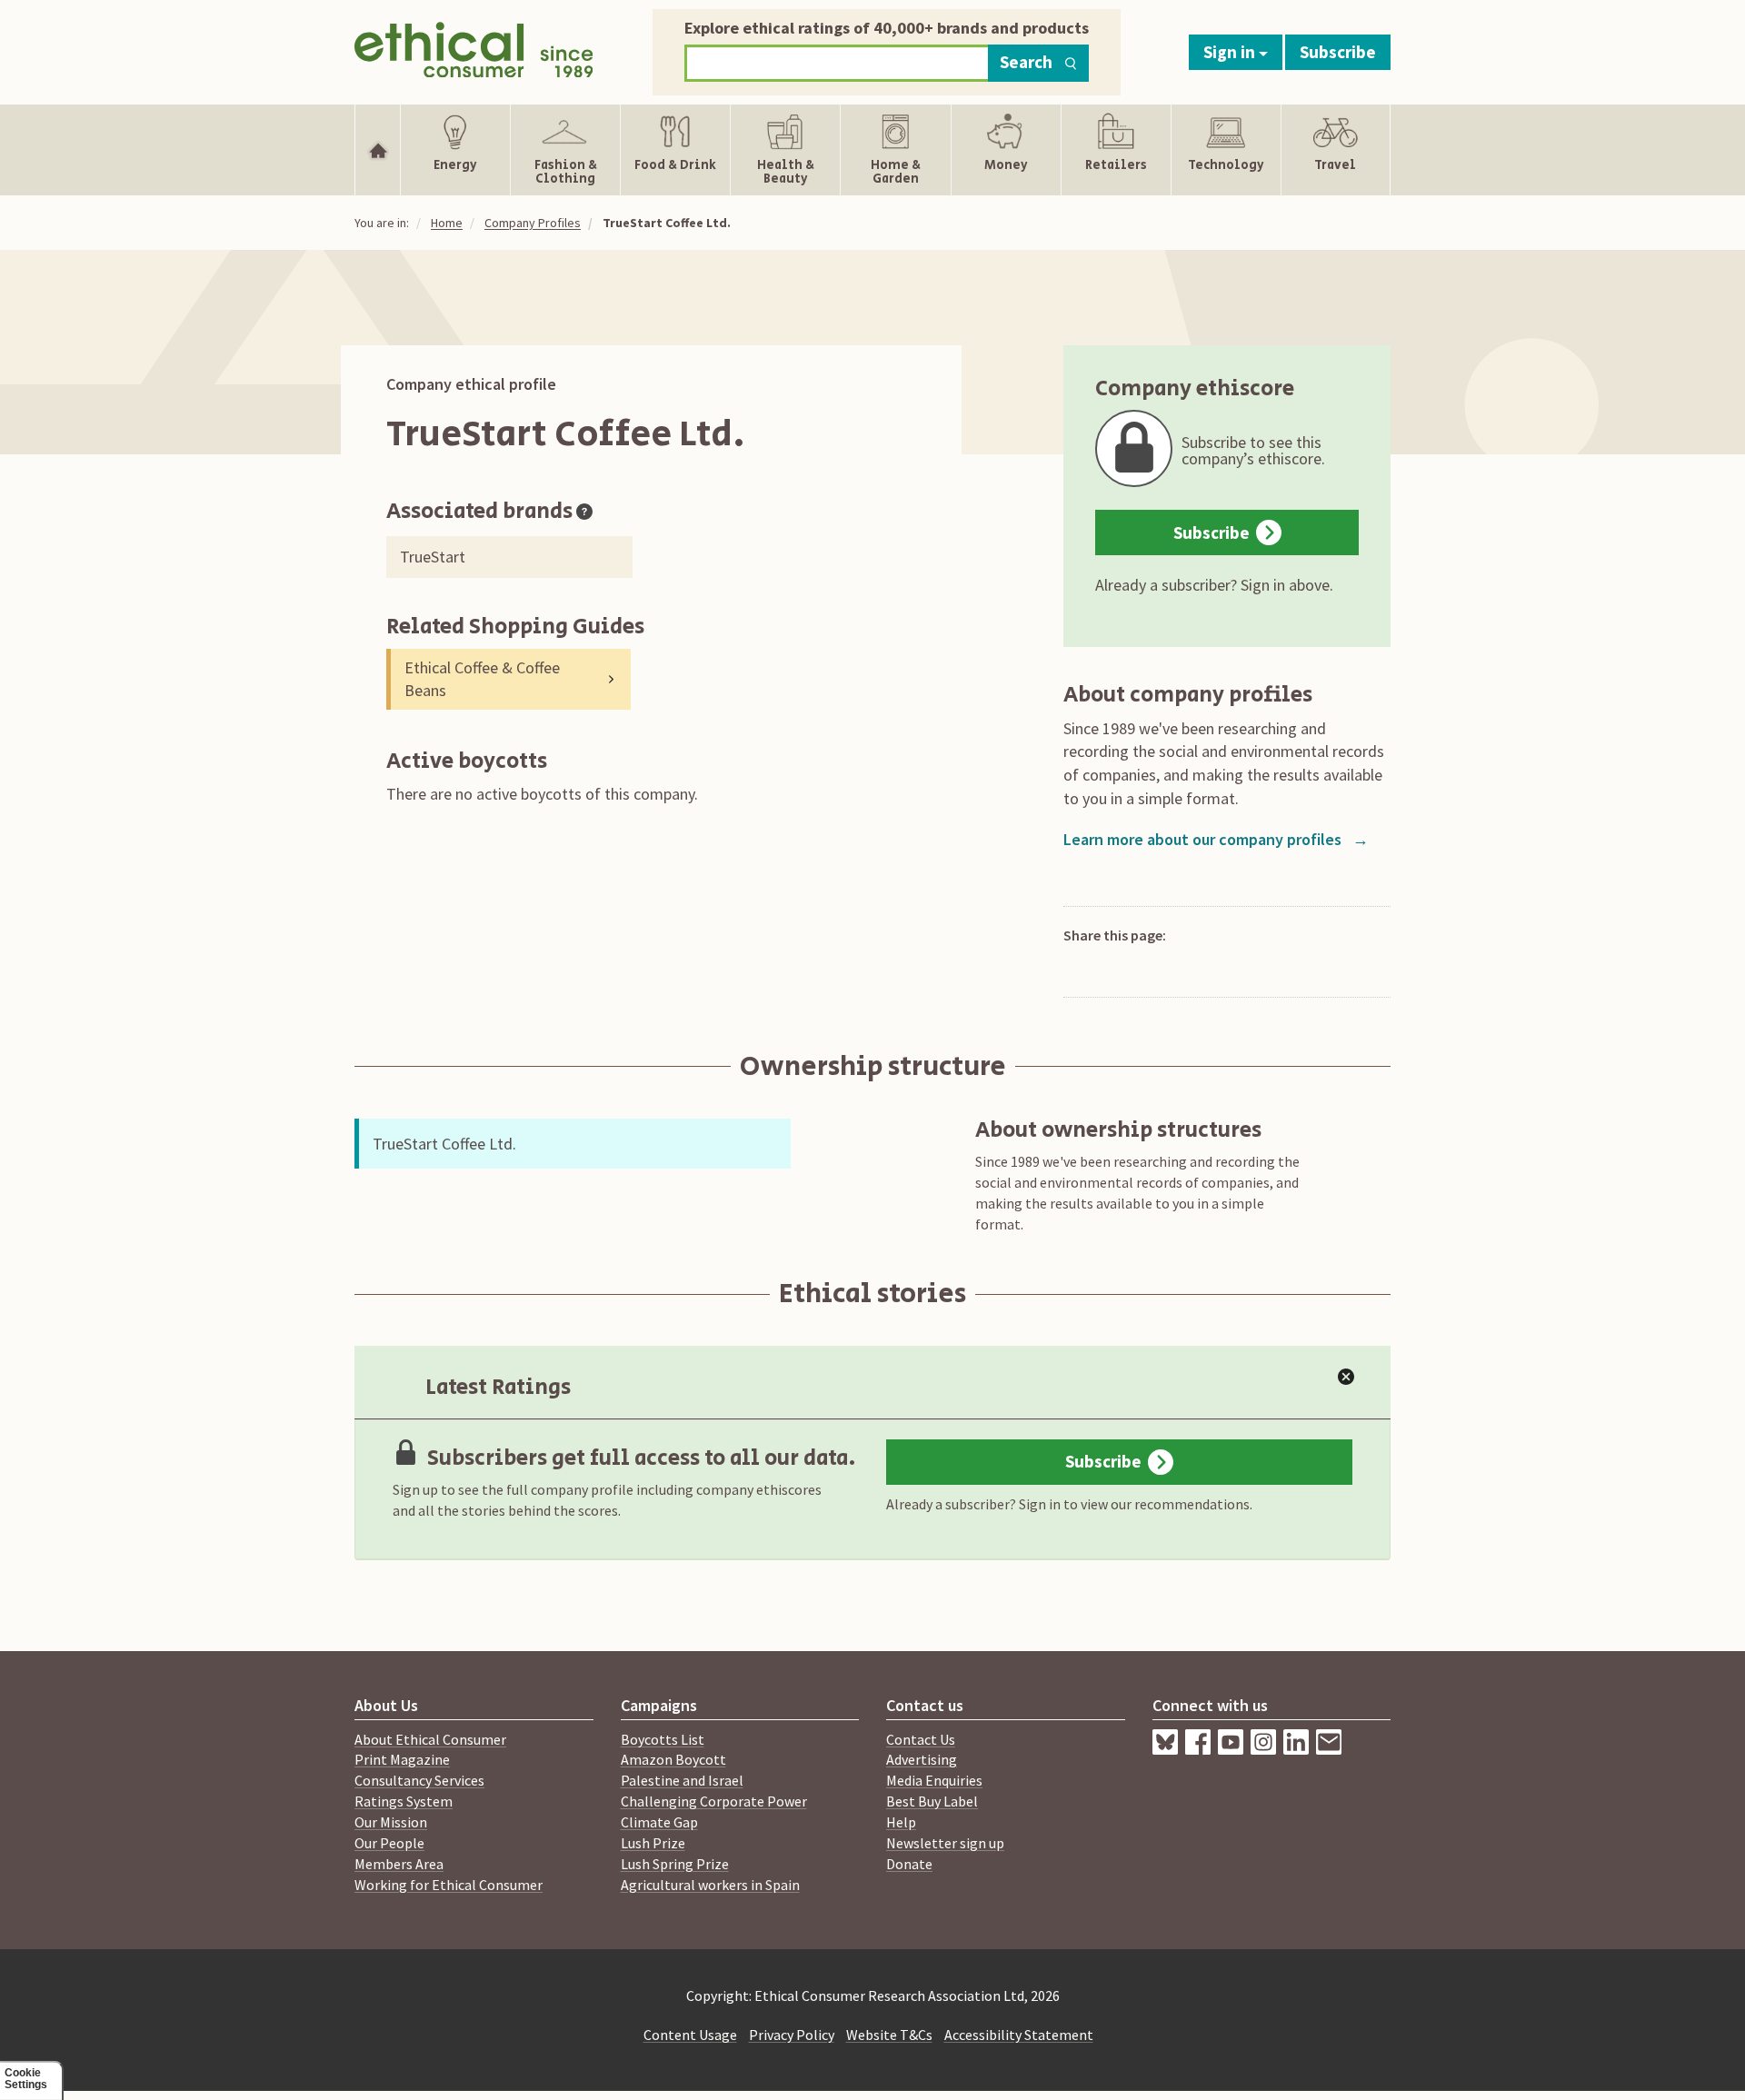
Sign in (1231, 52)
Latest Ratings (498, 1387)
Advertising (922, 1759)
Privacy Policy (792, 2035)
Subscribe (1338, 52)
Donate (909, 1864)
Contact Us (921, 1739)
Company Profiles (533, 223)
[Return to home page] (474, 48)
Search (1026, 62)
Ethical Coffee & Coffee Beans (482, 679)
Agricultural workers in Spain (710, 1885)
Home (447, 223)
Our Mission (391, 1822)
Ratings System (404, 1801)
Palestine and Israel (682, 1780)
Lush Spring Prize (675, 1864)
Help (901, 1822)
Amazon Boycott (673, 1759)
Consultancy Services (419, 1780)
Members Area (399, 1864)
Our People (389, 1843)
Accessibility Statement (1019, 2035)
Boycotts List (663, 1739)
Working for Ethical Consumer (449, 1885)
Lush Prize (653, 1843)
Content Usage (690, 2035)
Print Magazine (402, 1759)
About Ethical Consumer (430, 1739)
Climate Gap (659, 1822)
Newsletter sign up (945, 1843)
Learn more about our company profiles (1216, 839)
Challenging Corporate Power (714, 1801)
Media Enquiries (934, 1780)
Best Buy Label (932, 1801)
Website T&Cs (889, 2035)
